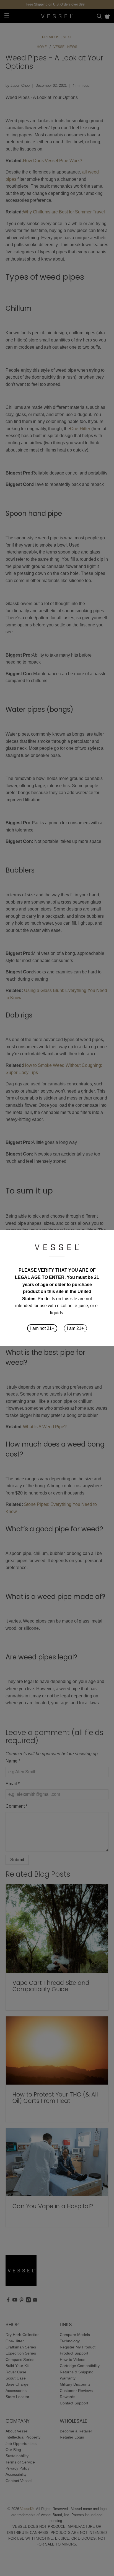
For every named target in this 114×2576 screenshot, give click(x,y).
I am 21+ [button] (75, 1328)
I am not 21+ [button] (42, 1328)
